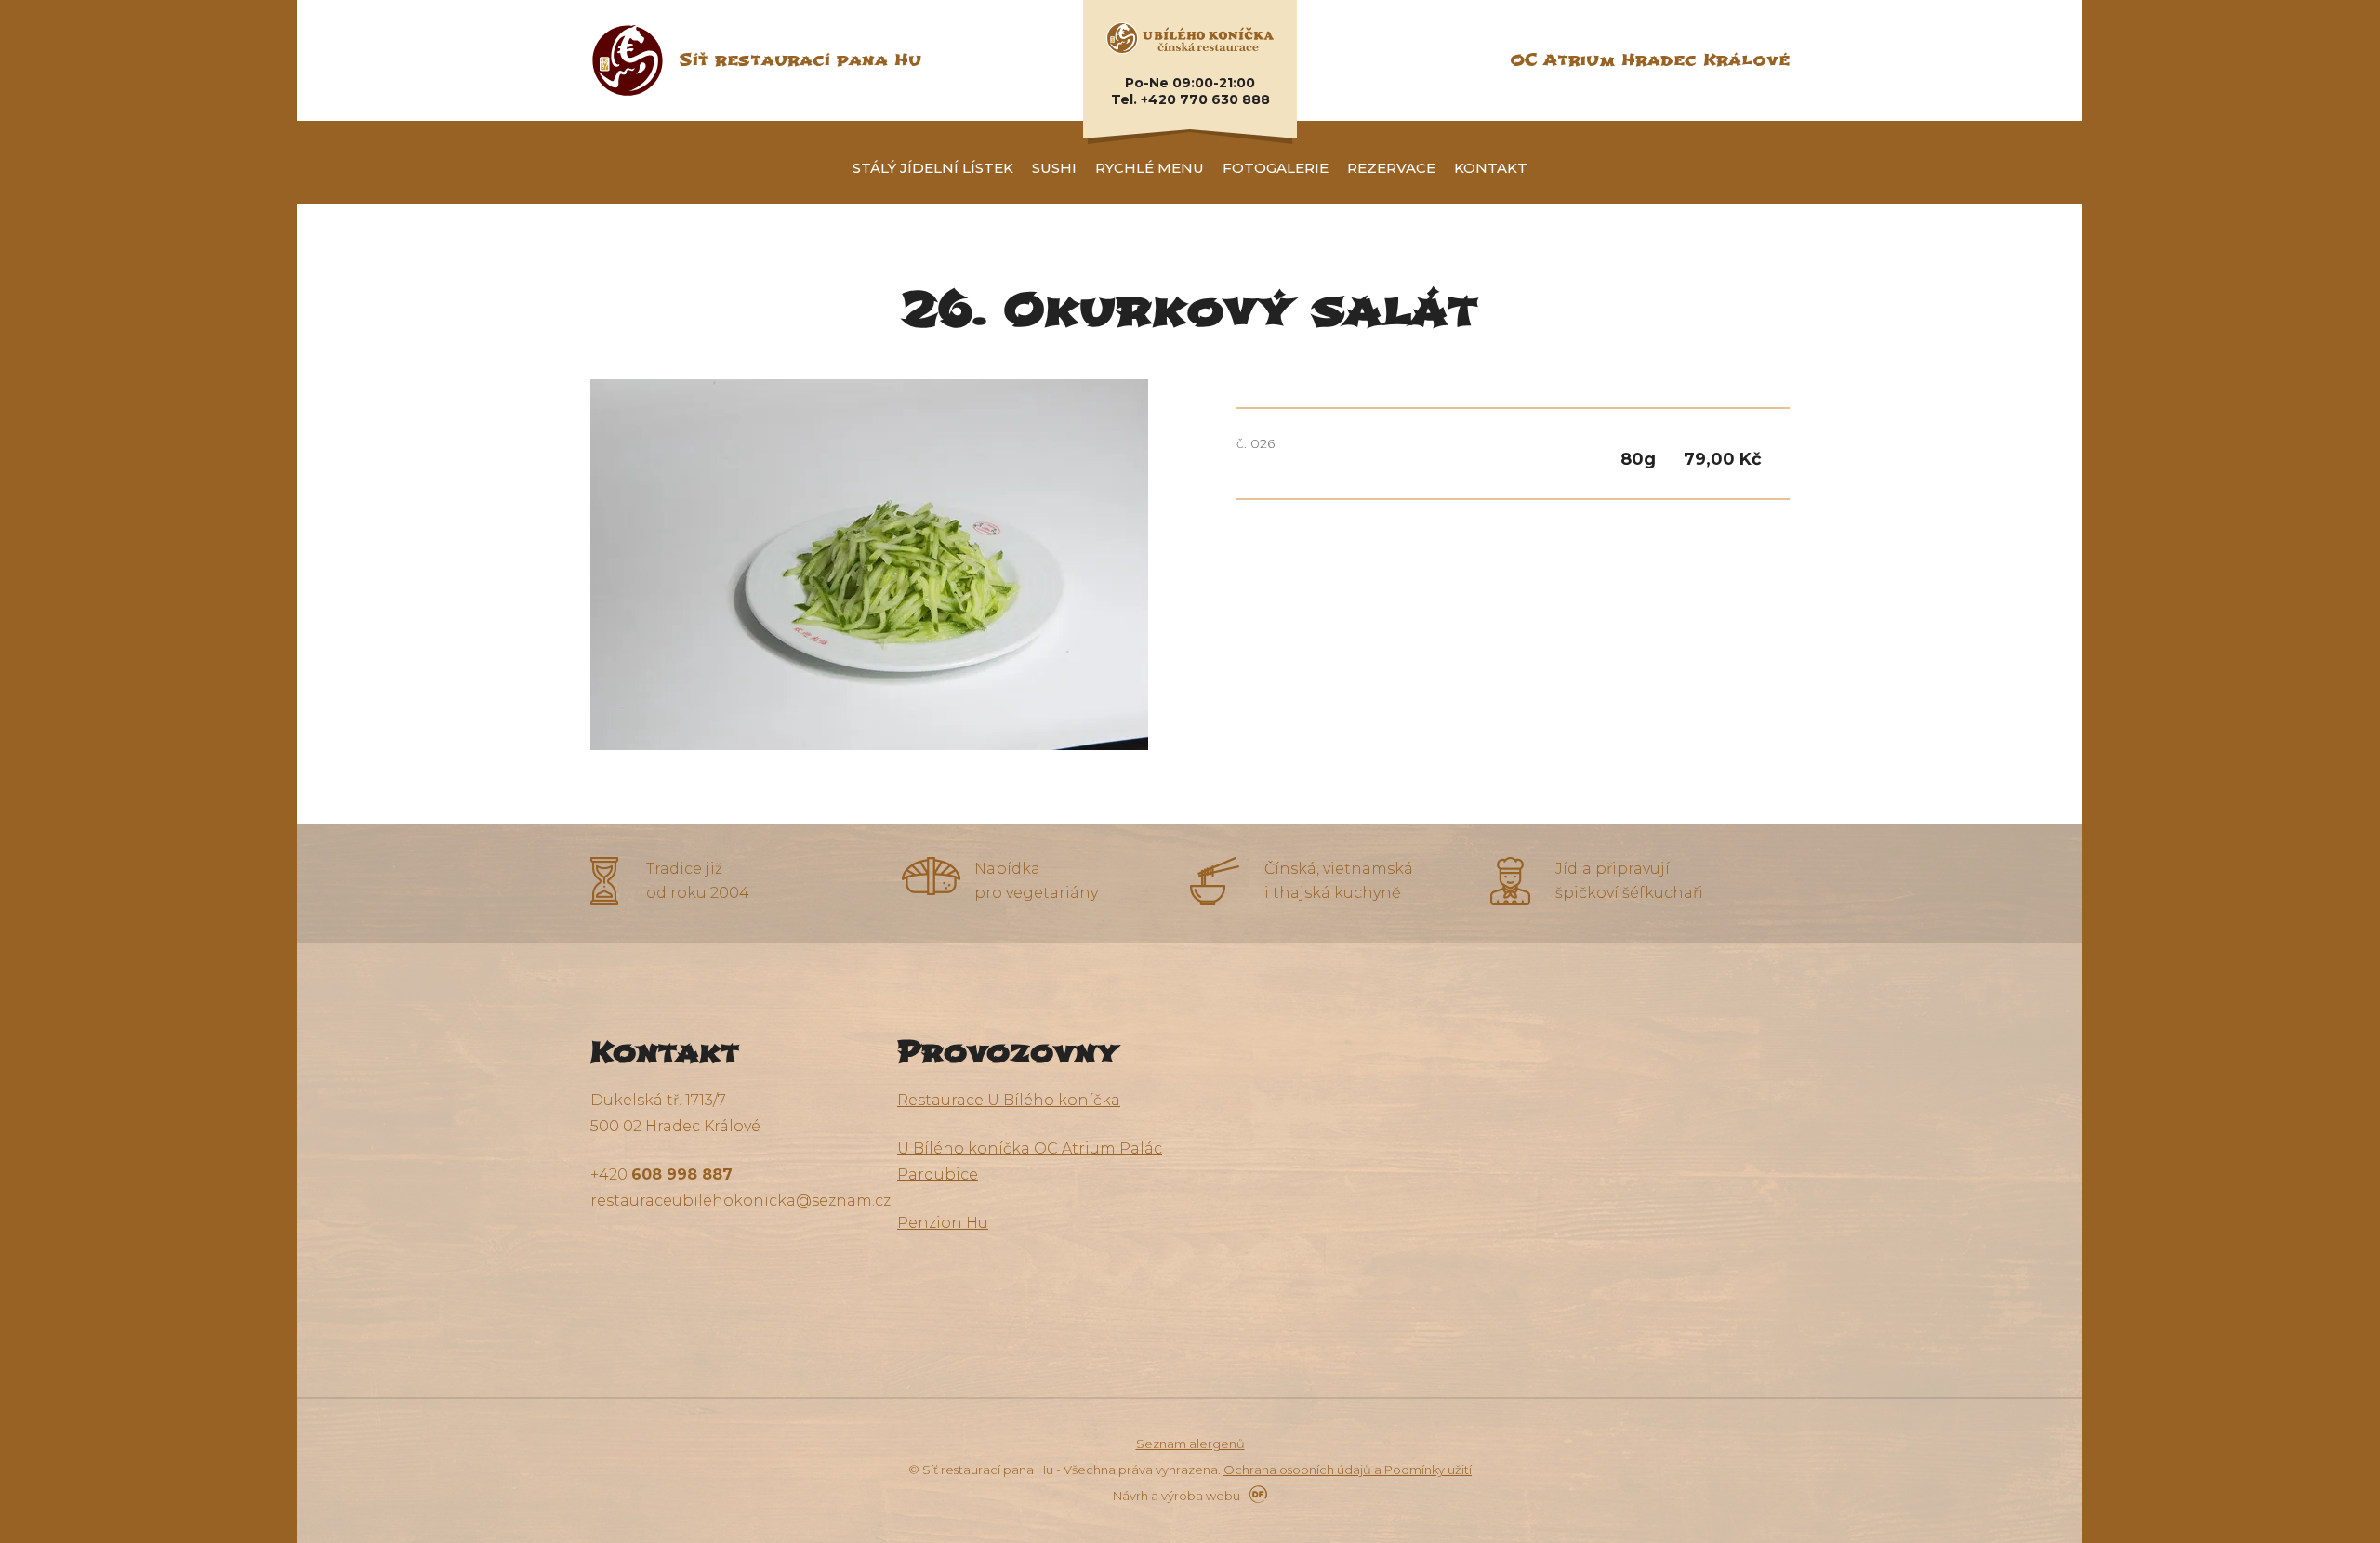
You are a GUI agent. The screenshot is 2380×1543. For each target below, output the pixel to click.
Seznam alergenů (1190, 1444)
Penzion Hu (943, 1223)
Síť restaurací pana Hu (800, 60)
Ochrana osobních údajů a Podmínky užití (1348, 1470)
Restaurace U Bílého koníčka (1009, 1100)
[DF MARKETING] (1255, 1496)
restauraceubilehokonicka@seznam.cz (740, 1200)
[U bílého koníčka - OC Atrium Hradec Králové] (1190, 37)
